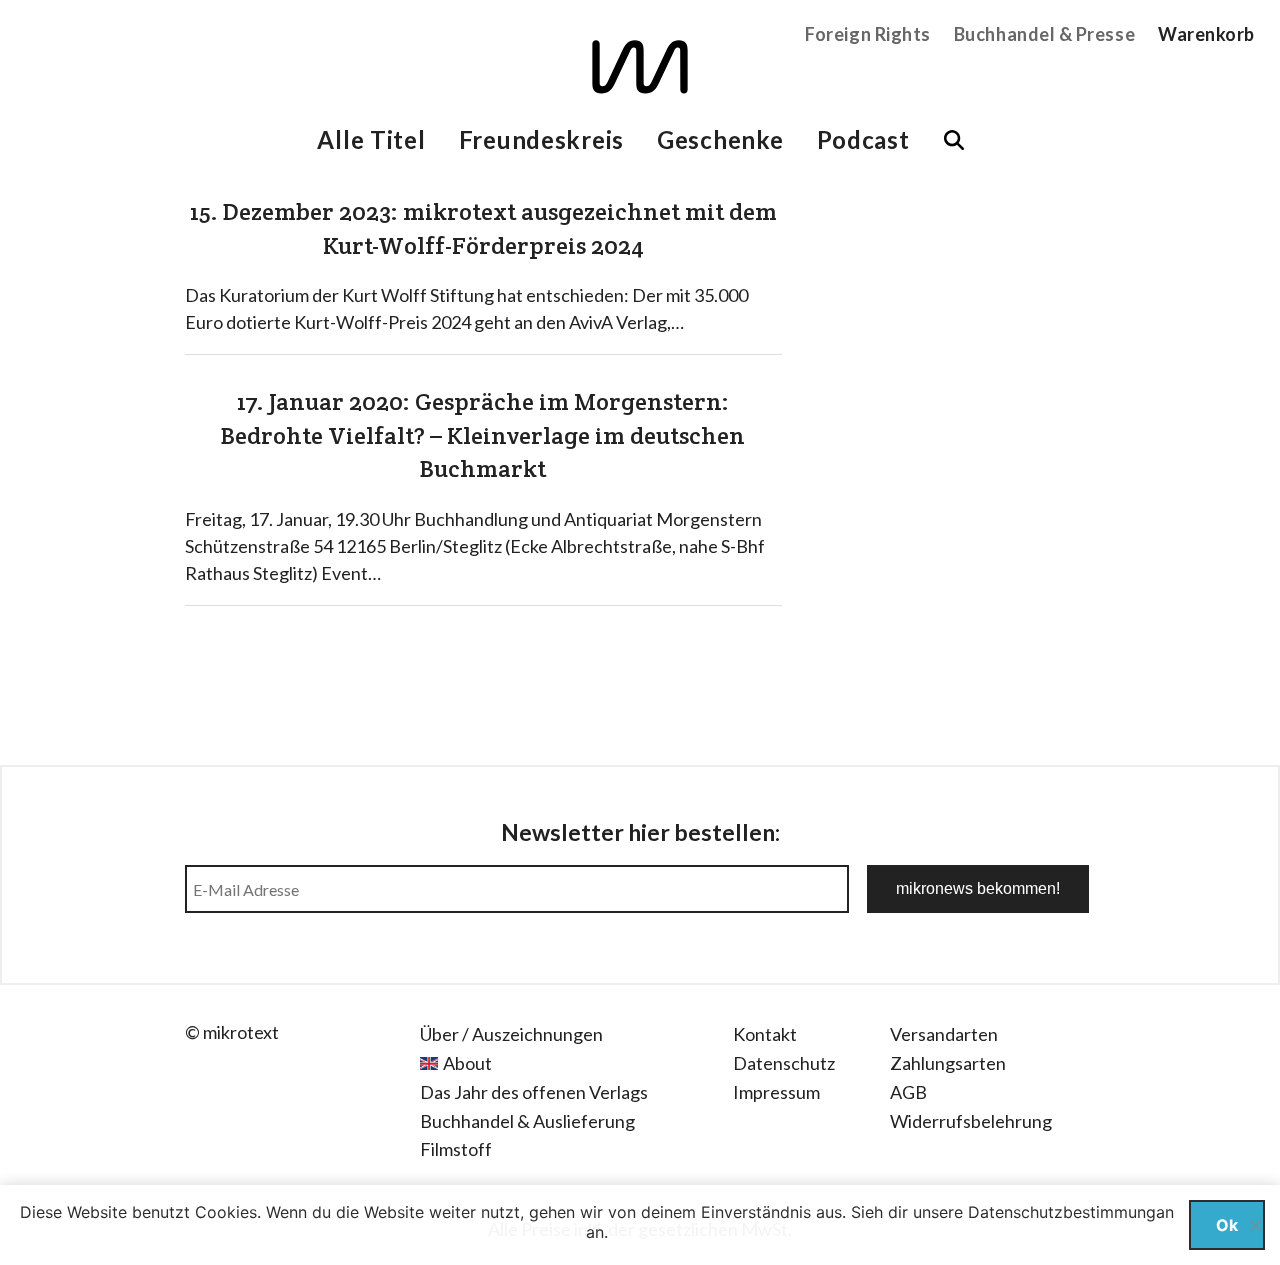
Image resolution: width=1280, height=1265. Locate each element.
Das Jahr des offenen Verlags (534, 1092)
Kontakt (765, 1034)
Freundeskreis (541, 139)
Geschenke (720, 139)
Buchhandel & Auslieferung (527, 1121)
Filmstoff (456, 1149)
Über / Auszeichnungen (511, 1034)
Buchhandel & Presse (1044, 34)
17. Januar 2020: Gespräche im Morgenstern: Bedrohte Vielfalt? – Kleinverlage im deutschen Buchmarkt (483, 435)
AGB (908, 1092)
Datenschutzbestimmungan (1071, 1212)
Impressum (776, 1092)
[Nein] (1255, 1225)
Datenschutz (784, 1063)
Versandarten (944, 1034)
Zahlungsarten (948, 1063)
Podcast (863, 139)
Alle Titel (371, 139)
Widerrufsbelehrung (971, 1121)
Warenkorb (1206, 34)
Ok (1227, 1225)
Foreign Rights (868, 34)
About (467, 1063)
